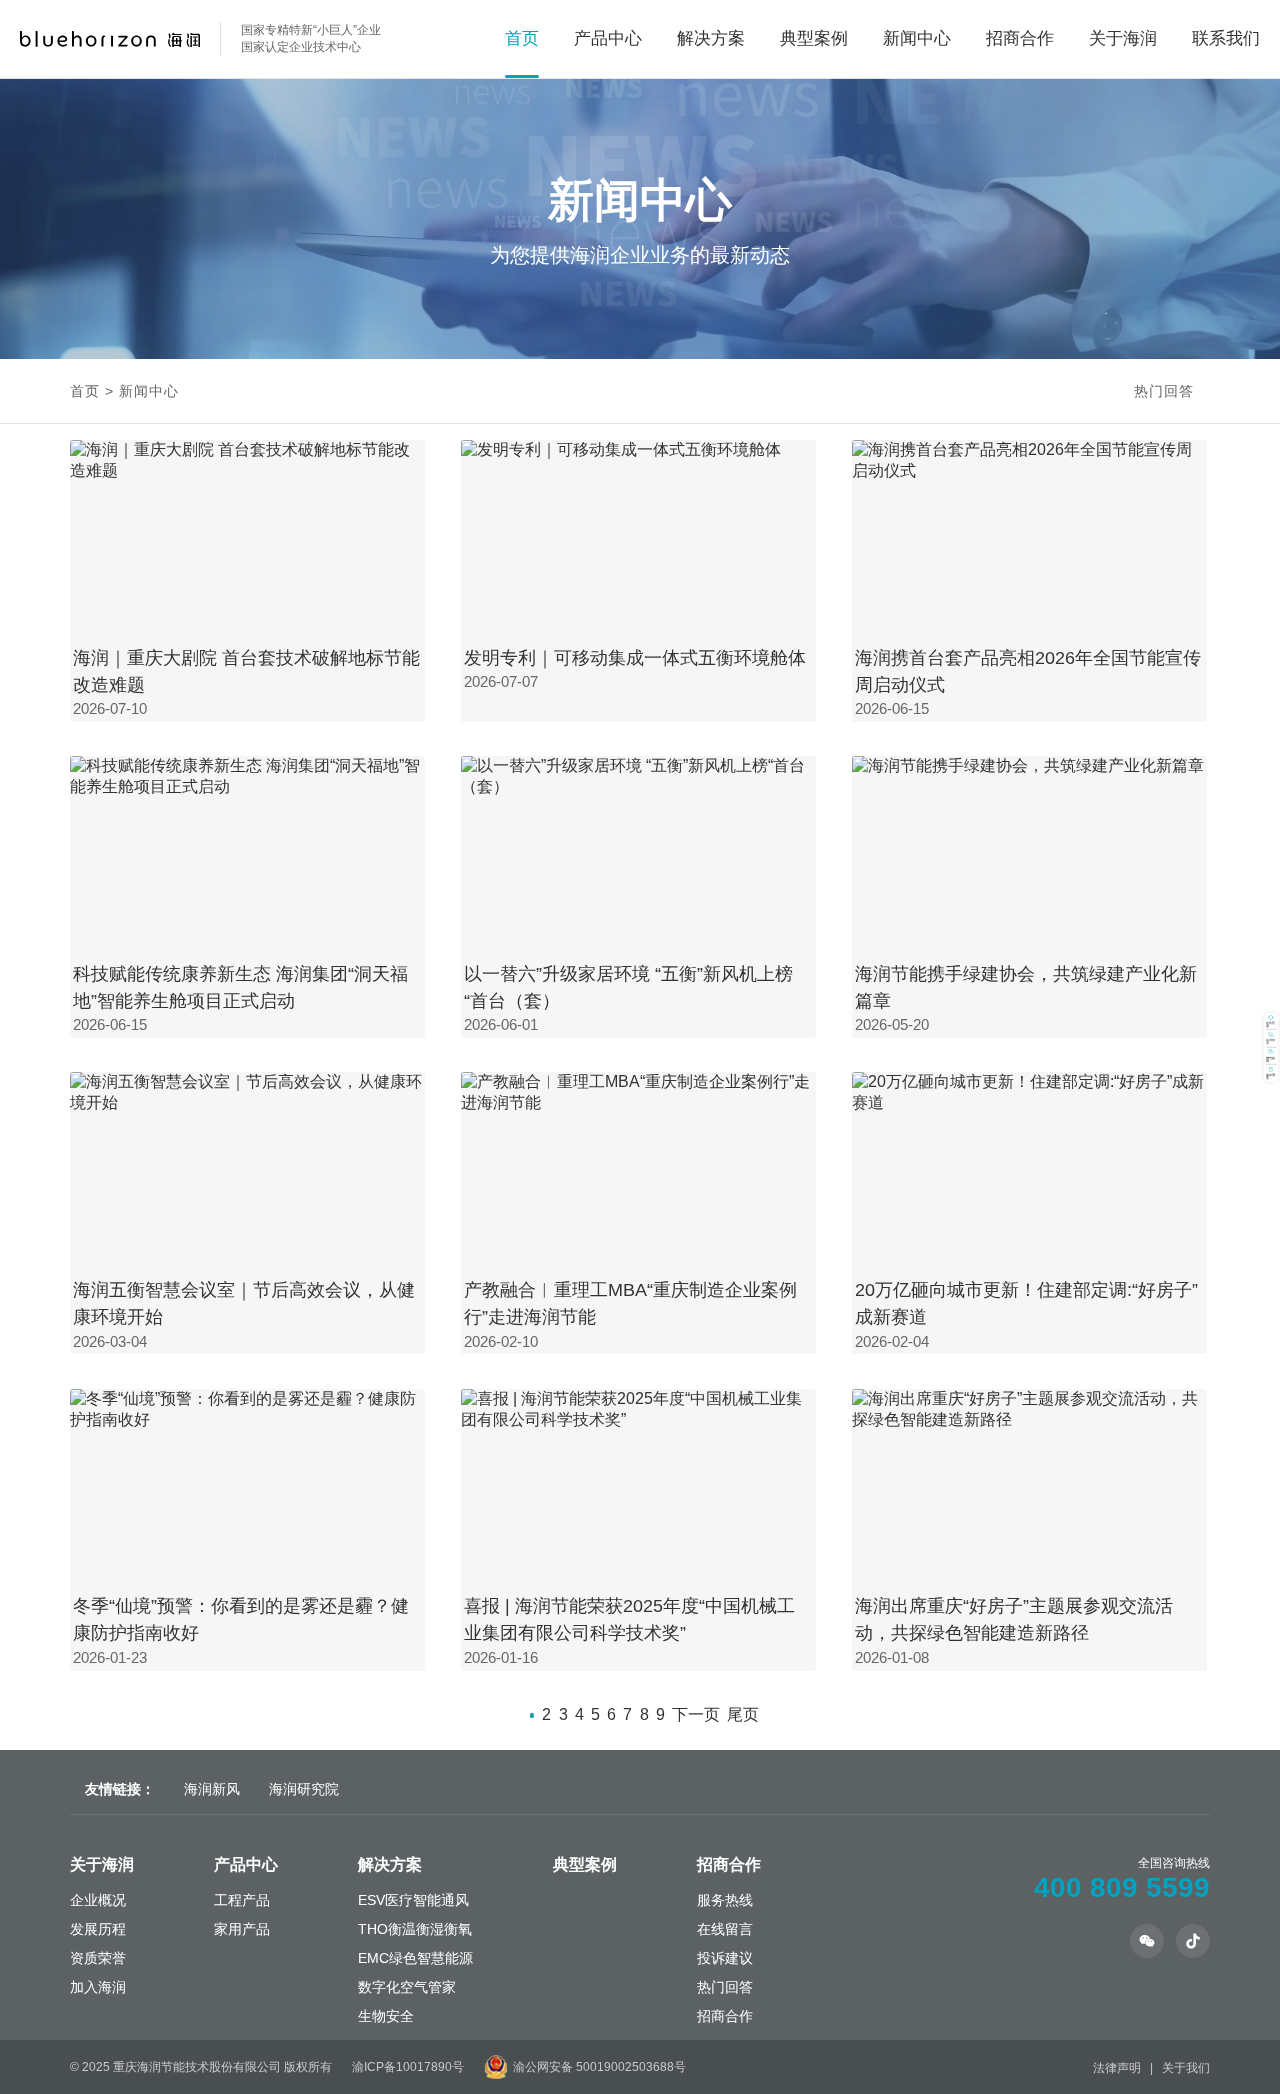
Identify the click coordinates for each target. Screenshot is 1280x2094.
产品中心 (246, 1864)
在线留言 (725, 1929)
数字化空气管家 (407, 1987)
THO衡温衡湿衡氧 (415, 1929)
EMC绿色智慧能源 (415, 1958)
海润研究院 (304, 1789)
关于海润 (102, 1864)
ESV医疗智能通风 (413, 1900)
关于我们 (1186, 2068)
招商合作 (1020, 38)
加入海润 (98, 1987)
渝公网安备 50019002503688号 (599, 2067)
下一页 (696, 1714)
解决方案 (390, 1864)
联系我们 (1226, 38)
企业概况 (98, 1900)
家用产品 (242, 1929)
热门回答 (1164, 391)
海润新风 (212, 1789)
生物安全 (386, 2016)
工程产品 (242, 1900)
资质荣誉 (98, 1958)
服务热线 (725, 1900)
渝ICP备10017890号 (408, 2067)
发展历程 (98, 1929)
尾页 (743, 1714)
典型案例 (814, 38)
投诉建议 (725, 1958)
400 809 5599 (1122, 1887)
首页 (522, 38)
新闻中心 (917, 38)
